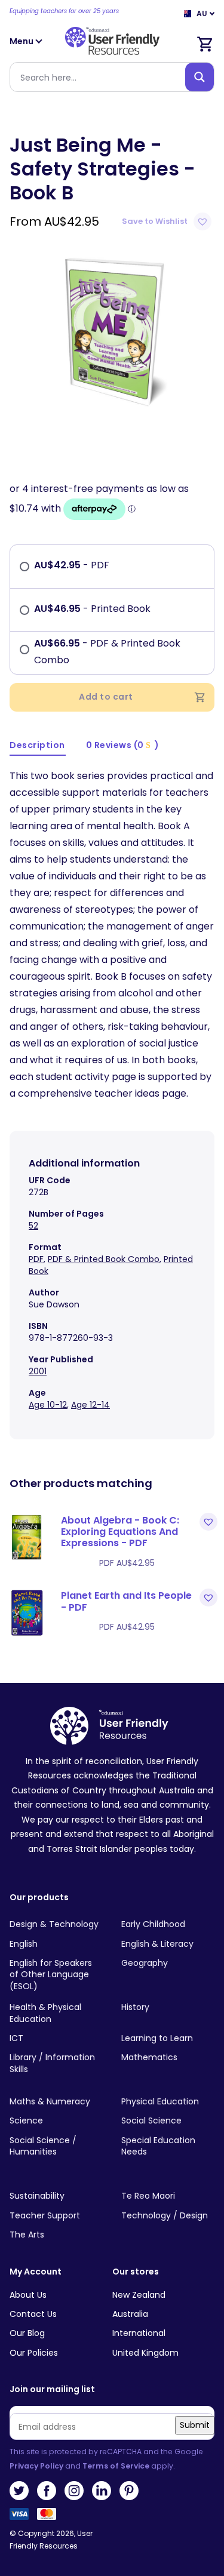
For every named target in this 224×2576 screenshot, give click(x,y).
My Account (36, 2272)
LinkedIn (102, 2491)
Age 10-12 (48, 1405)
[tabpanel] (112, 330)
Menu (22, 41)
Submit (195, 2425)
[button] (168, 221)
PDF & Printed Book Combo (104, 1259)
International (139, 2333)
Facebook (47, 2491)
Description (37, 745)
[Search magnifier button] (200, 77)
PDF (36, 1259)
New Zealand (139, 2295)
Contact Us (33, 2314)
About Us (28, 2295)
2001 (38, 1371)
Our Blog (27, 2333)
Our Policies (34, 2353)
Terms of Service (116, 2466)
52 (33, 1226)
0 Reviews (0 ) (123, 745)
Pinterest (129, 2491)
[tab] (38, 746)
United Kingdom (145, 2353)
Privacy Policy (36, 2466)
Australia (130, 2314)
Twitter (19, 2491)
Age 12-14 (90, 1405)
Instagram (74, 2491)
